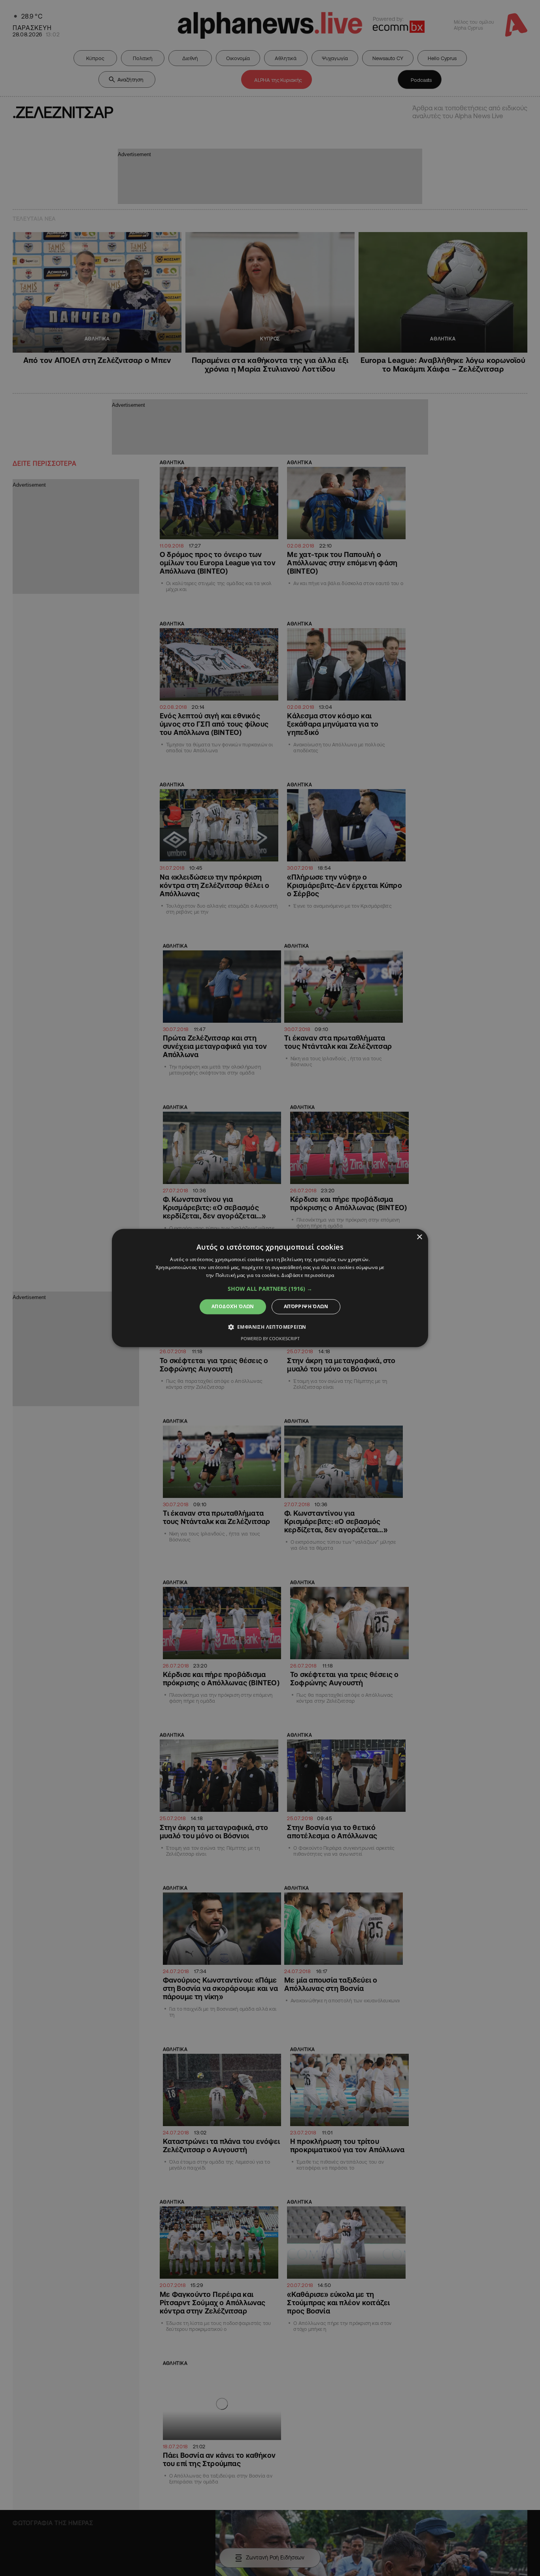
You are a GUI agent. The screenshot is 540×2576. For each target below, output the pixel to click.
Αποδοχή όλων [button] (233, 1306)
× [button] (419, 1237)
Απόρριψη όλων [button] (306, 1306)
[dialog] (270, 1288)
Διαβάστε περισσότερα (308, 1275)
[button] (270, 1289)
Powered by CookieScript (270, 1339)
